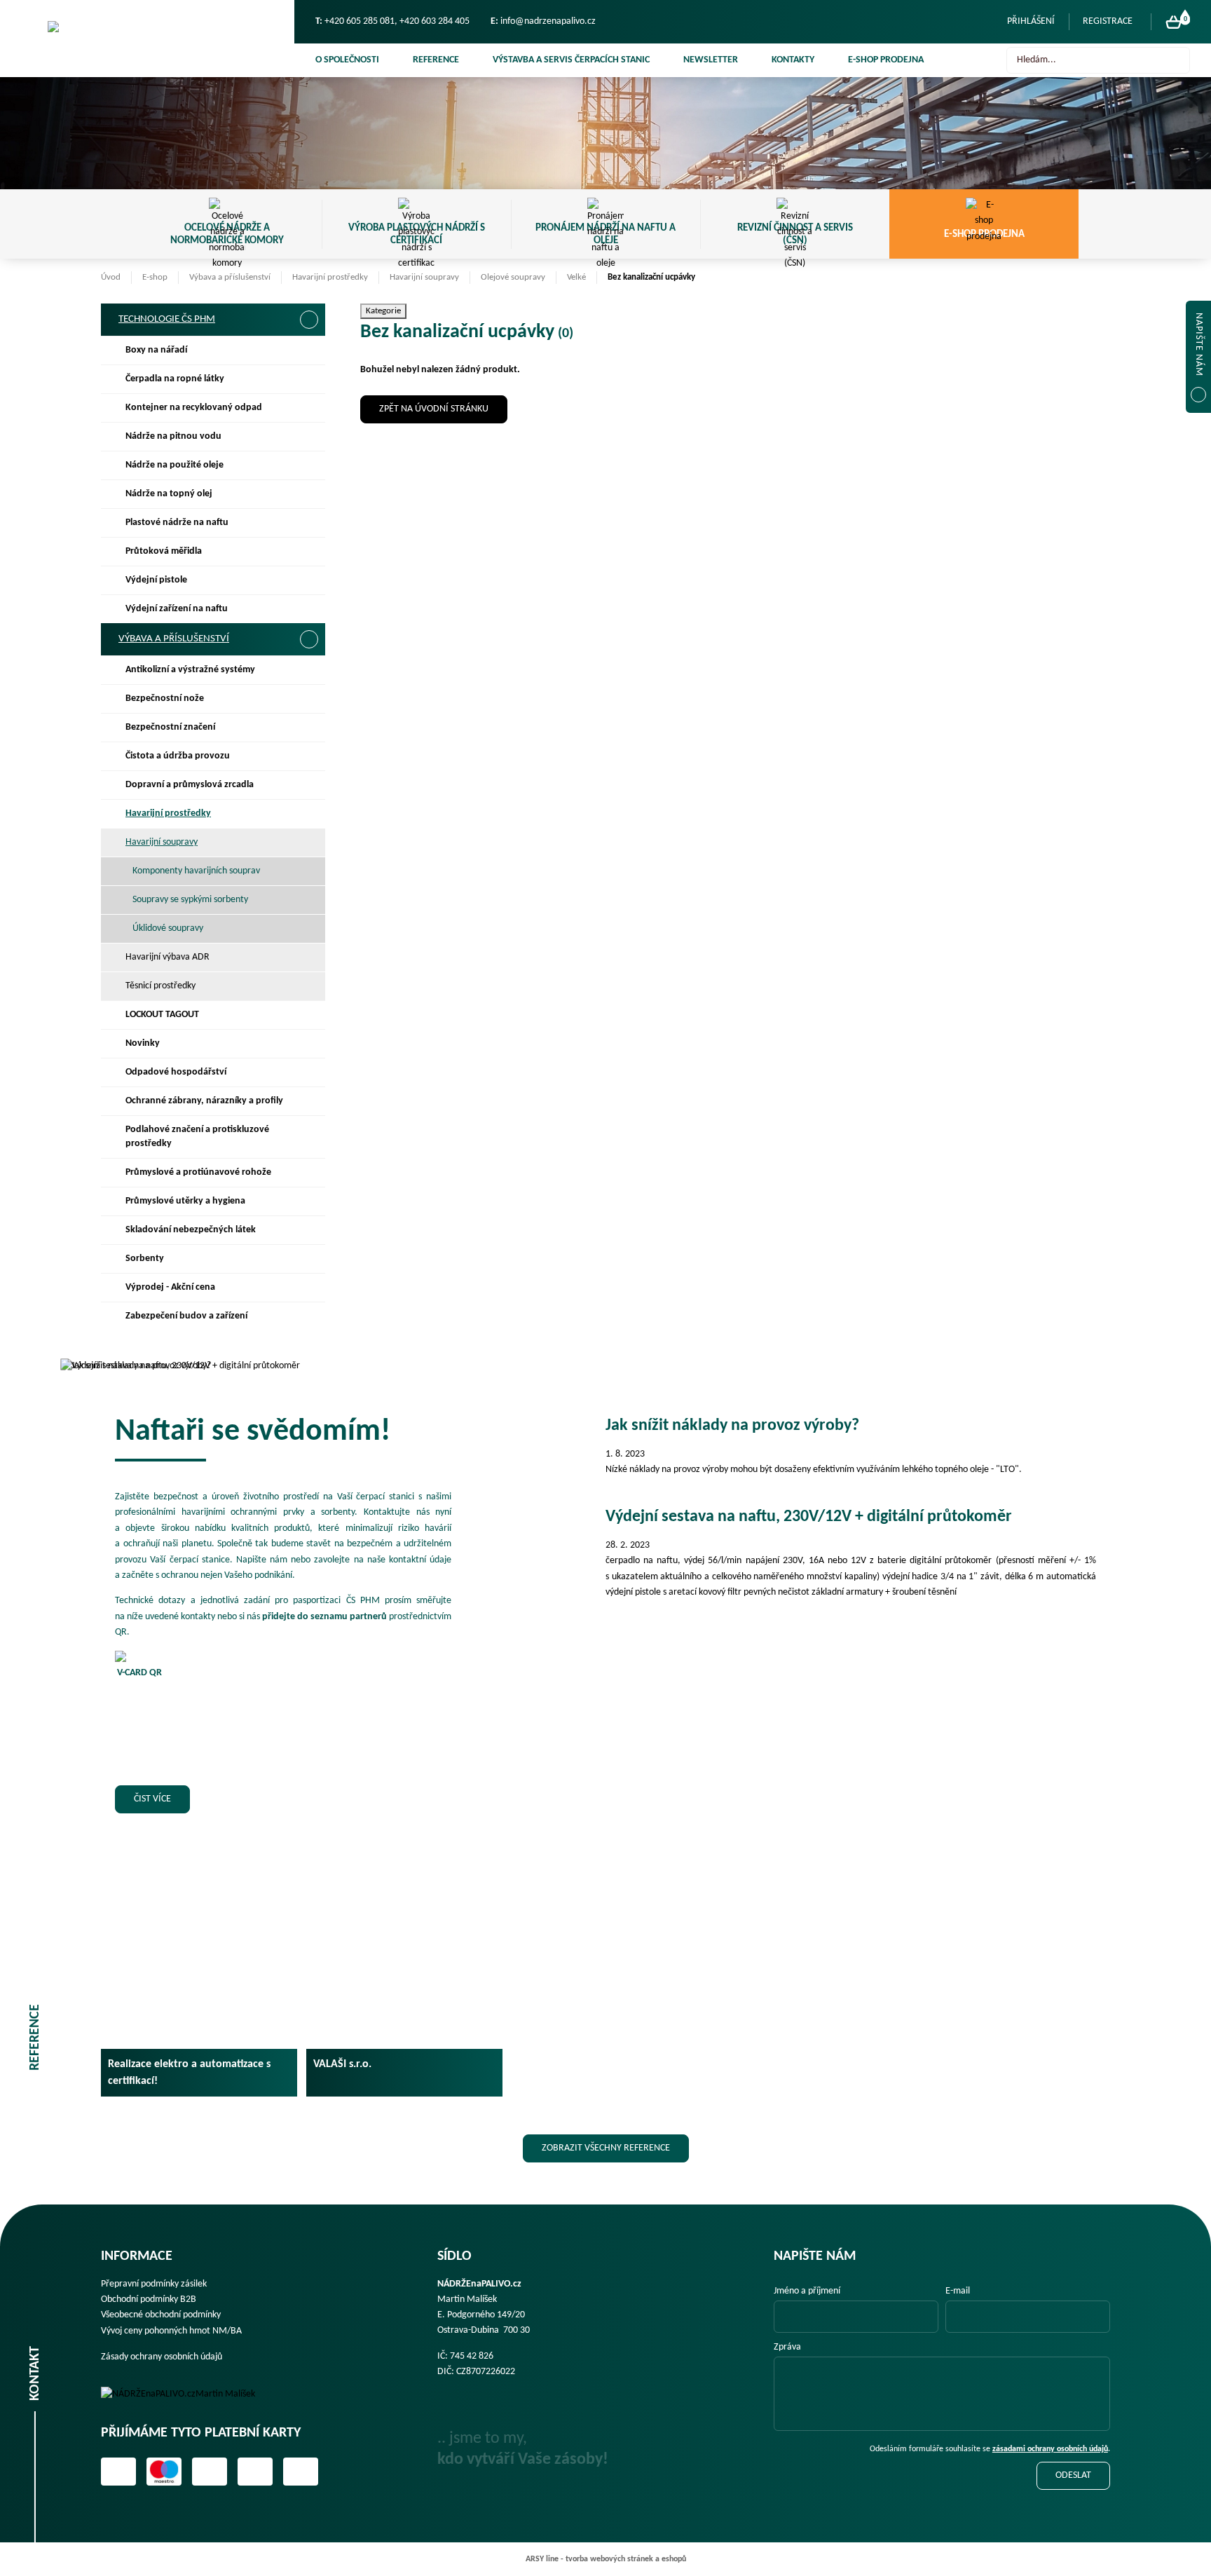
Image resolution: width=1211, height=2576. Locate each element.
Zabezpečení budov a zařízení (186, 1316)
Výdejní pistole (156, 580)
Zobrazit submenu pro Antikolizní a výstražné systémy (308, 670)
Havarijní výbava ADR (167, 957)
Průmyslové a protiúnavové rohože (198, 1172)
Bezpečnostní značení (170, 727)
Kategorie (383, 311)
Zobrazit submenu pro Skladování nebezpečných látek (308, 1230)
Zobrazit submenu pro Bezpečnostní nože (308, 699)
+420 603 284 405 (435, 21)
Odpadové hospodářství (176, 1072)
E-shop (155, 277)
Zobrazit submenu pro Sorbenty (308, 1259)
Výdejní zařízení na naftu (177, 609)
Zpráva (787, 2347)
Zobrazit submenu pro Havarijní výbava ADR (308, 958)
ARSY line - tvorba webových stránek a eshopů (606, 2559)
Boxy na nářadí (156, 350)
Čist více (152, 1799)
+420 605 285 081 (360, 21)
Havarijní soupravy (424, 277)
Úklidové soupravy (168, 928)
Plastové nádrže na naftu (177, 523)
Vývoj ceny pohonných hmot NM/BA (171, 2331)
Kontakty (793, 60)
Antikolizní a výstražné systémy (190, 670)
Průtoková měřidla (164, 551)
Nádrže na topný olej (169, 494)
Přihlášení (1031, 21)
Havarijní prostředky (330, 277)
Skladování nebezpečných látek (191, 1230)
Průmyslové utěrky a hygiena (185, 1201)
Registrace (1108, 21)
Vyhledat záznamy (1175, 60)
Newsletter (711, 60)
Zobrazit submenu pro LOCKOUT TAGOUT (308, 1015)
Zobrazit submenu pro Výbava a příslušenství (309, 639)
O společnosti (347, 60)
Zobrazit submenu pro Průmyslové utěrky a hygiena (308, 1201)
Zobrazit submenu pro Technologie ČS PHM (309, 320)
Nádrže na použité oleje (175, 465)
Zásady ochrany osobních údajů (162, 2357)
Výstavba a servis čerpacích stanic (571, 60)
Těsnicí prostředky (160, 986)
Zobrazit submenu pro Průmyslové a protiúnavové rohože (308, 1173)
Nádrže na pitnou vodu (173, 436)
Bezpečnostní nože (165, 698)
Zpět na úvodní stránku (434, 409)
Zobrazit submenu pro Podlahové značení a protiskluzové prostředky (308, 1130)
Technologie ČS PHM (167, 319)
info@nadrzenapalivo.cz (548, 21)
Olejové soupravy (513, 277)
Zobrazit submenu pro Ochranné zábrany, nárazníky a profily (308, 1101)
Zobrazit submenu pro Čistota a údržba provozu (308, 756)
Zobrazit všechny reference (606, 2148)
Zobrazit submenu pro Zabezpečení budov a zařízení (308, 1316)
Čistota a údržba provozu (178, 756)
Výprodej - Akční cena (170, 1287)
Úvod (111, 277)
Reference (436, 60)
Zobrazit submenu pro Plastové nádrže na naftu (308, 523)
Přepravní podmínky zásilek (154, 2284)
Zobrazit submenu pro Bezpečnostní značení (308, 728)
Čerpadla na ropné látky (175, 379)
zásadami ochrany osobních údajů (1050, 2449)
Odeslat (1073, 2475)
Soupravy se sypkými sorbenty (190, 900)
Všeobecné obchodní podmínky (161, 2315)
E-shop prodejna (886, 60)
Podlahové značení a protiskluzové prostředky (197, 1137)
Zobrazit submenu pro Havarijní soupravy (308, 843)
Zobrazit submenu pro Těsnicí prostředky (308, 986)
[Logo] (188, 2394)
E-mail (958, 2291)
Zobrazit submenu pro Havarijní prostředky (308, 814)
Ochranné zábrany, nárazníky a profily (204, 1101)
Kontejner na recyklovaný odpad (194, 408)
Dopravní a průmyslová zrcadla (190, 785)
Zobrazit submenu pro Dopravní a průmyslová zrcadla (308, 785)
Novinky (143, 1043)
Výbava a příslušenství (230, 277)
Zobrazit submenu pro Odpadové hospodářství (308, 1072)
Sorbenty (145, 1259)
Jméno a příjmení (807, 2291)
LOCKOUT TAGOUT (162, 1015)
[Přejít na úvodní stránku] (147, 39)
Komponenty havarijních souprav (196, 871)
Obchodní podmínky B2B (149, 2299)
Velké (576, 277)
